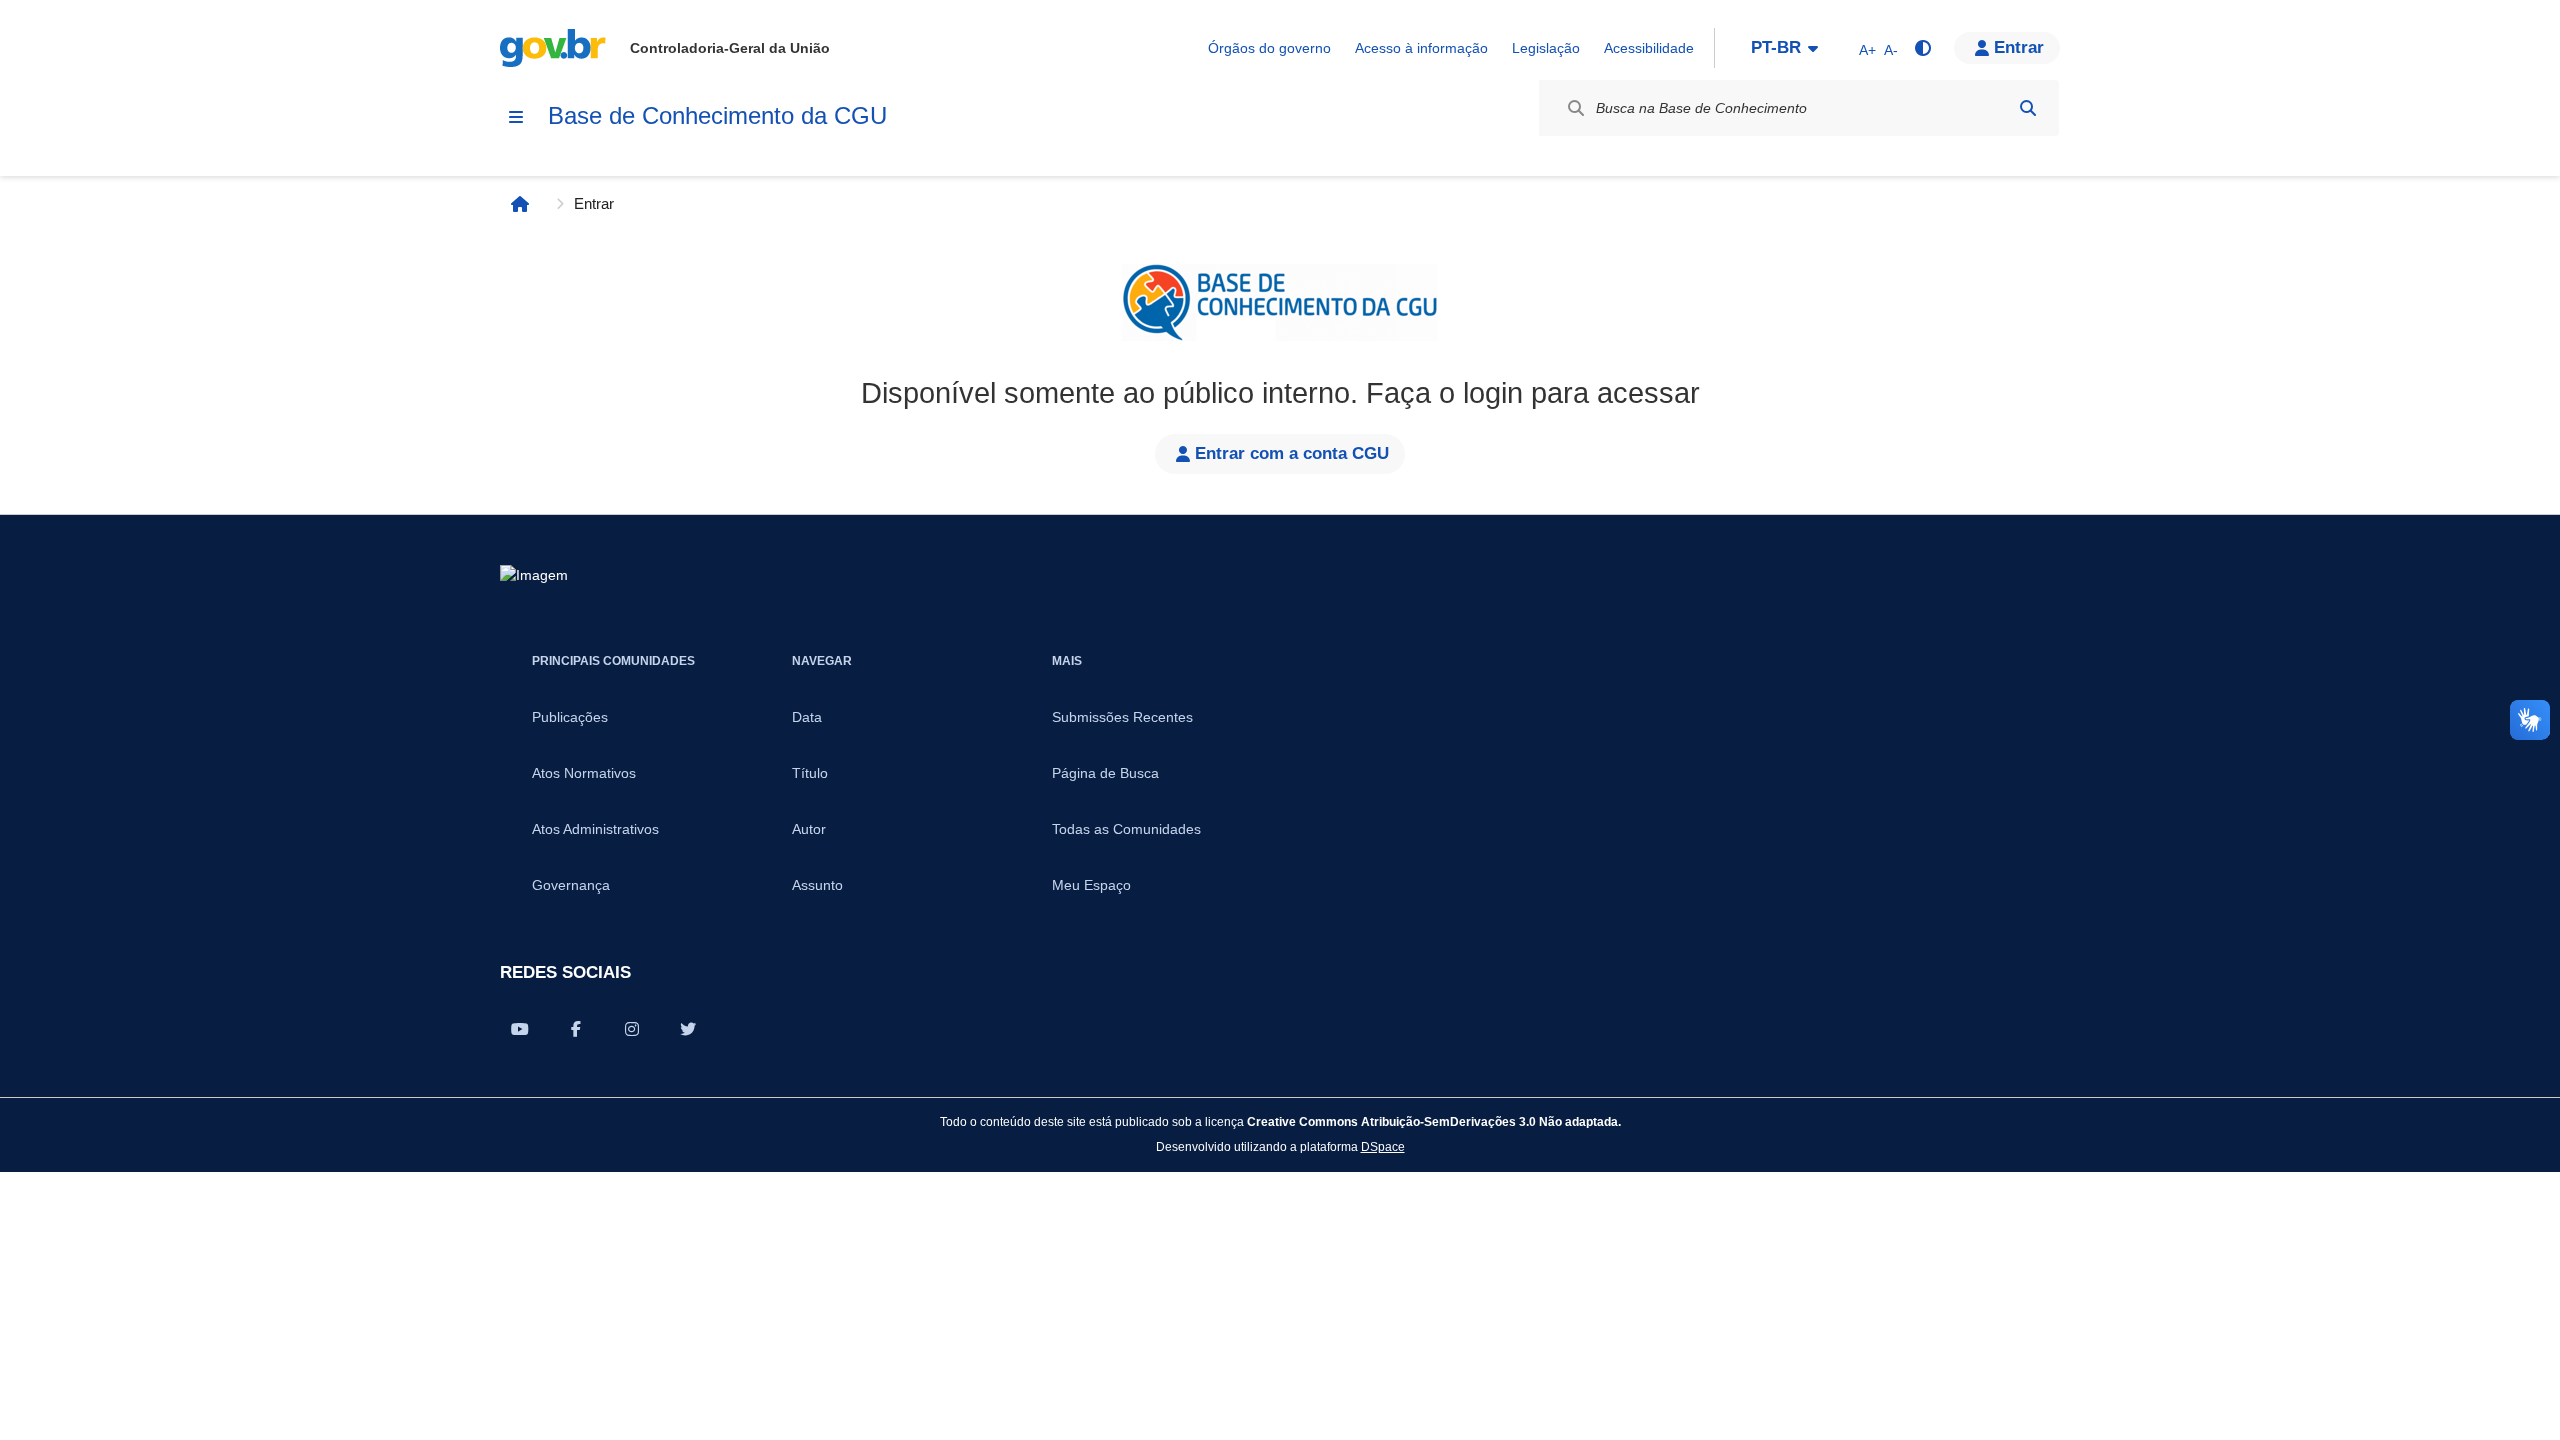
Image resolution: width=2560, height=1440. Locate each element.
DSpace (1383, 1146)
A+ (1867, 50)
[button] (2007, 48)
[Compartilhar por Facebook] (576, 1029)
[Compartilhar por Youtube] (520, 1029)
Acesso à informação (1421, 48)
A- (1891, 50)
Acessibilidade (1649, 48)
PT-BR (1776, 47)
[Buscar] (2028, 108)
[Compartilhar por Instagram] (632, 1029)
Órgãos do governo (1269, 48)
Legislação (1546, 48)
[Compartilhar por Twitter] (688, 1029)
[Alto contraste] (1922, 48)
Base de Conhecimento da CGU (717, 115)
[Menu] (516, 117)
